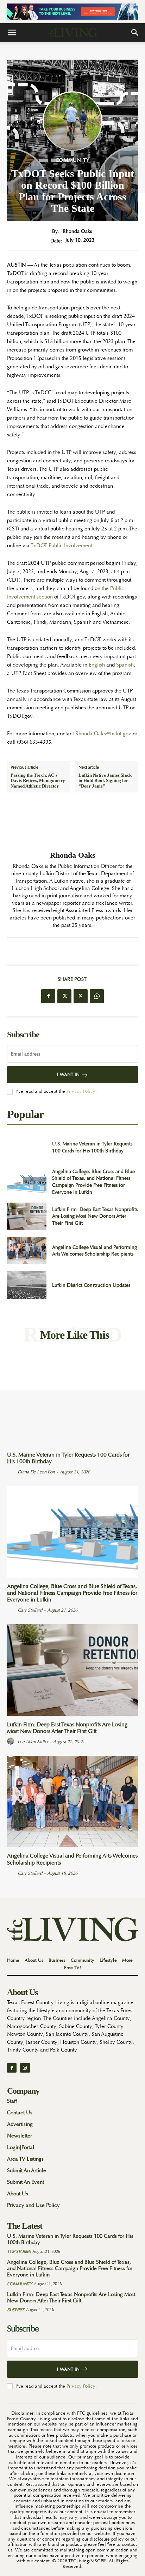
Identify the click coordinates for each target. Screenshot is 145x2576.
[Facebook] (48, 996)
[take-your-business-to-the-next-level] (72, 12)
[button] (12, 33)
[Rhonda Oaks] (72, 827)
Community (73, 160)
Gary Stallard (30, 1610)
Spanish (125, 665)
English (97, 665)
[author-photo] (12, 1472)
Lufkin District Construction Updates (91, 1285)
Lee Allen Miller (33, 1742)
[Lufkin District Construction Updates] (27, 1285)
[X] (64, 996)
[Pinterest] (81, 996)
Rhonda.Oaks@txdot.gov (103, 734)
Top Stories (19, 2252)
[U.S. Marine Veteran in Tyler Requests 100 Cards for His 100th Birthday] (27, 1148)
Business (15, 2310)
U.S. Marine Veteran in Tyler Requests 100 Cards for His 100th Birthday (68, 1458)
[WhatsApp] (97, 996)
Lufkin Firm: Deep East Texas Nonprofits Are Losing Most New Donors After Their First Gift (95, 1216)
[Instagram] (25, 2068)
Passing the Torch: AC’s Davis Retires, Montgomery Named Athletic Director (38, 781)
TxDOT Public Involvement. (62, 546)
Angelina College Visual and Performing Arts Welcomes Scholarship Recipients (94, 1251)
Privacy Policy (81, 1091)
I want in (68, 1074)
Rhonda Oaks (77, 231)
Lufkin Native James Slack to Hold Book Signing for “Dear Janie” (105, 781)
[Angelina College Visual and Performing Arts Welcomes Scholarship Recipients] (27, 1251)
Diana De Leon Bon (36, 1472)
